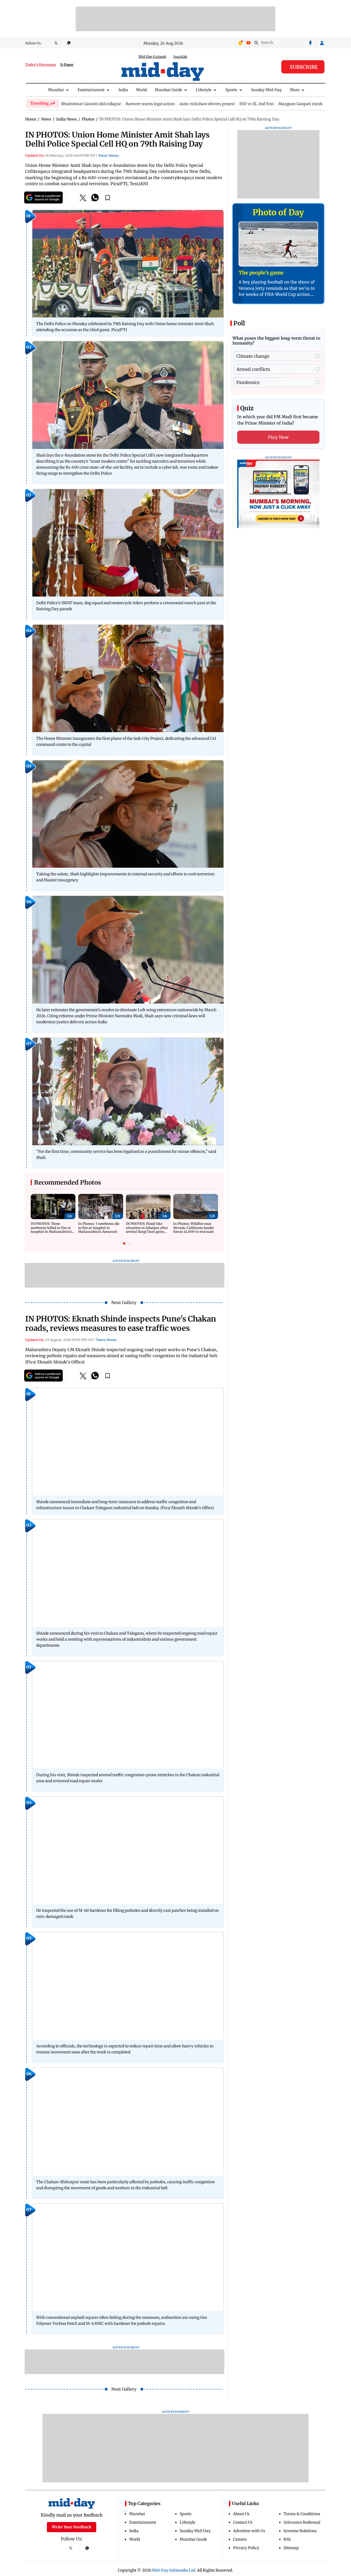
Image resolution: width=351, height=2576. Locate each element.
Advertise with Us (249, 2531)
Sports (231, 90)
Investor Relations (300, 2531)
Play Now (278, 437)
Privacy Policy (246, 2548)
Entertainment (91, 90)
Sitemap (291, 2548)
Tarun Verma (108, 155)
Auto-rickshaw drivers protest (207, 104)
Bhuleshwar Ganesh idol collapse (91, 104)
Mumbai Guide (168, 90)
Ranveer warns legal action (150, 104)
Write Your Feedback (72, 2527)
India (123, 90)
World (141, 90)
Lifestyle (204, 90)
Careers (240, 2539)
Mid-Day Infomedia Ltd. (174, 2570)
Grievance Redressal (302, 2522)
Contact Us (243, 2522)
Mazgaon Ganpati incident (303, 104)
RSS (287, 2539)
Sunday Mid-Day (266, 90)
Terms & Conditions (302, 2514)
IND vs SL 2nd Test (257, 104)
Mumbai (56, 90)
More (295, 90)
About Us (241, 2514)
